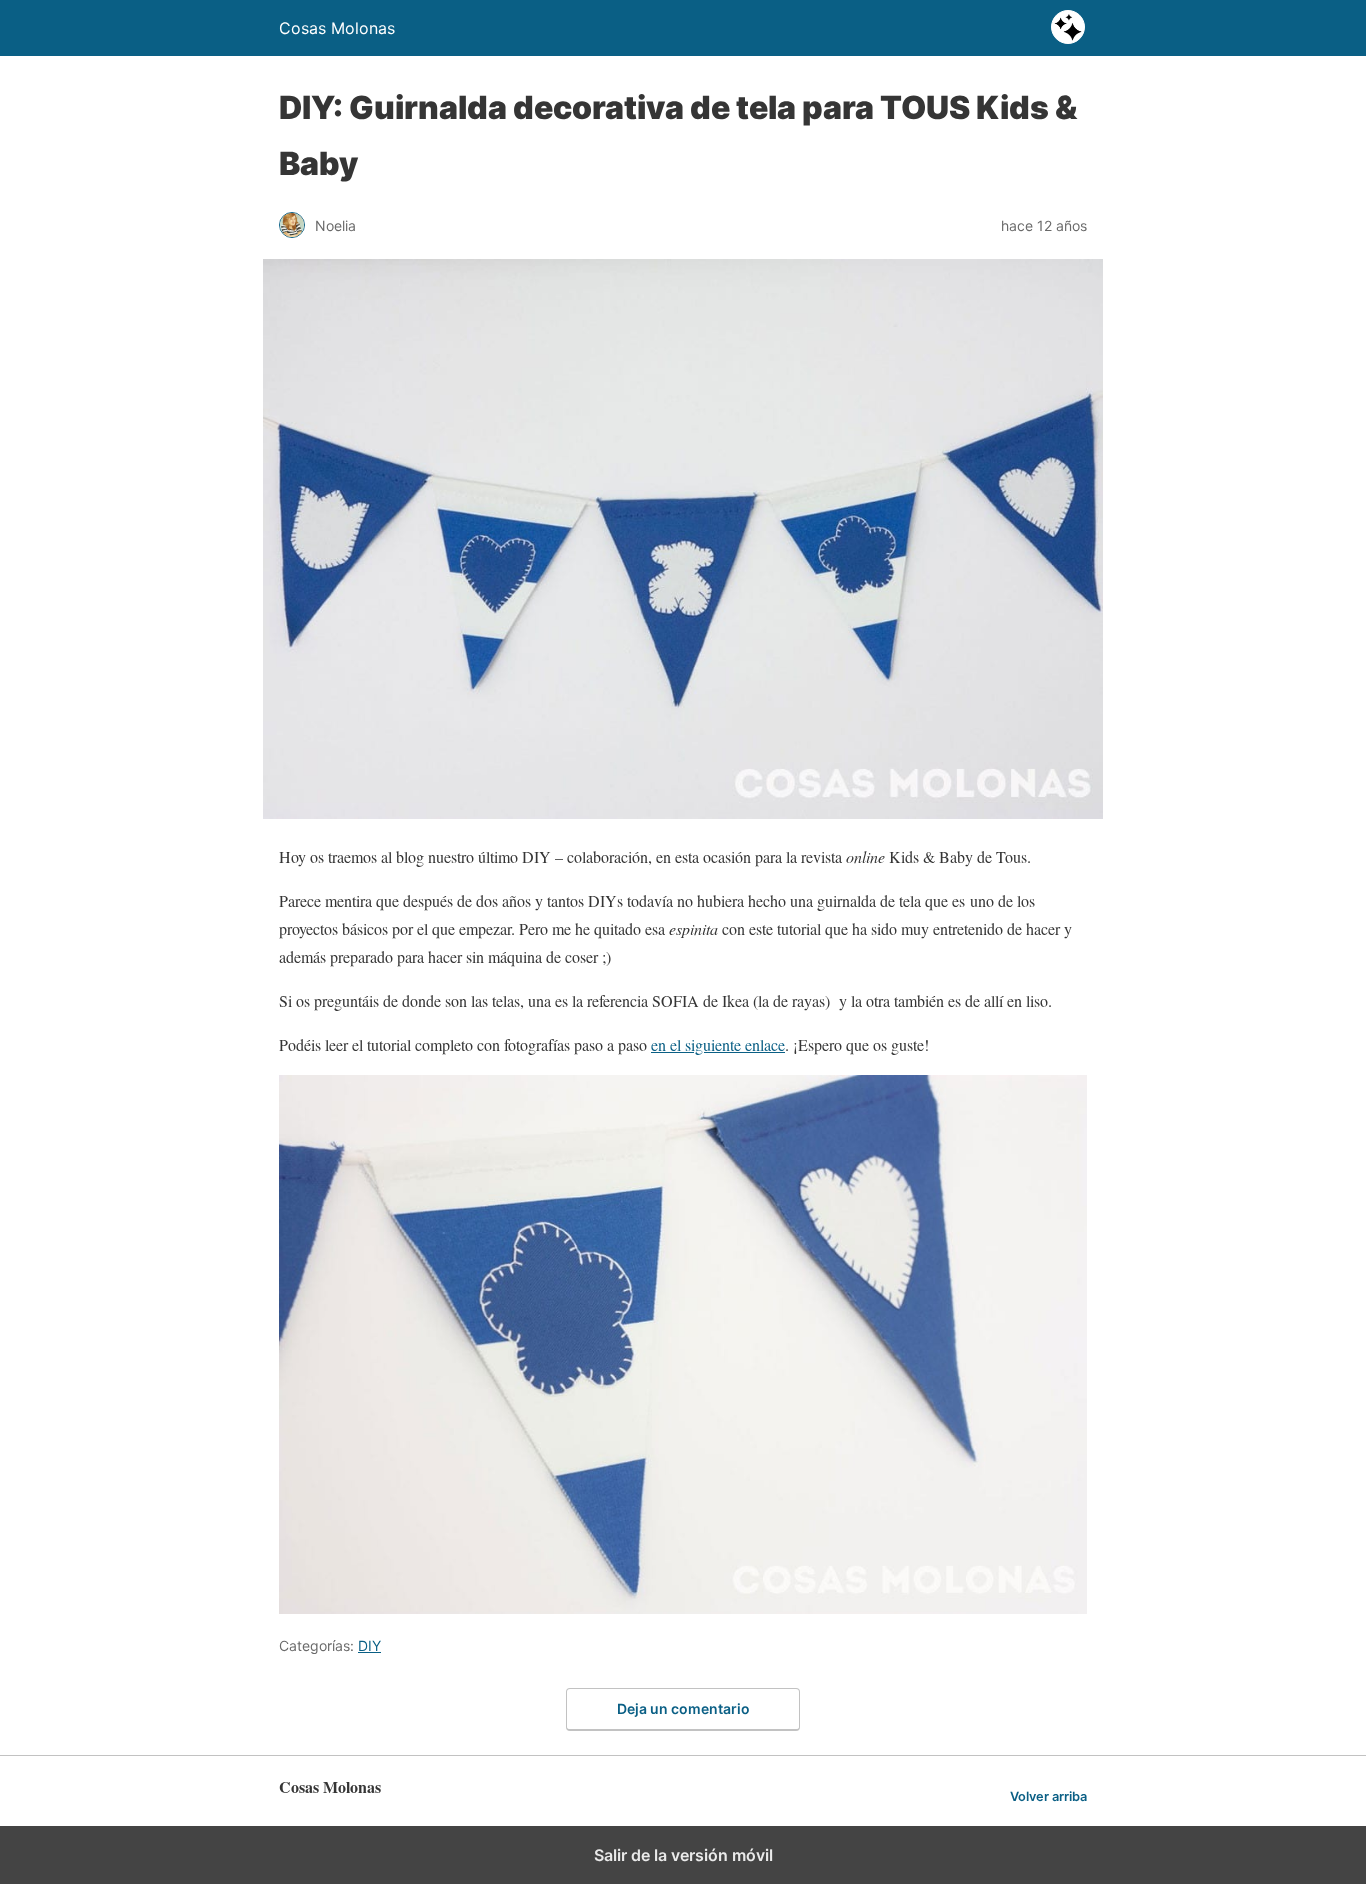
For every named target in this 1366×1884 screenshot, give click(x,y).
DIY (369, 1645)
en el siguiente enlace (718, 1044)
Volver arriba (1048, 1796)
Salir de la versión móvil (683, 1855)
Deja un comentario (683, 1708)
